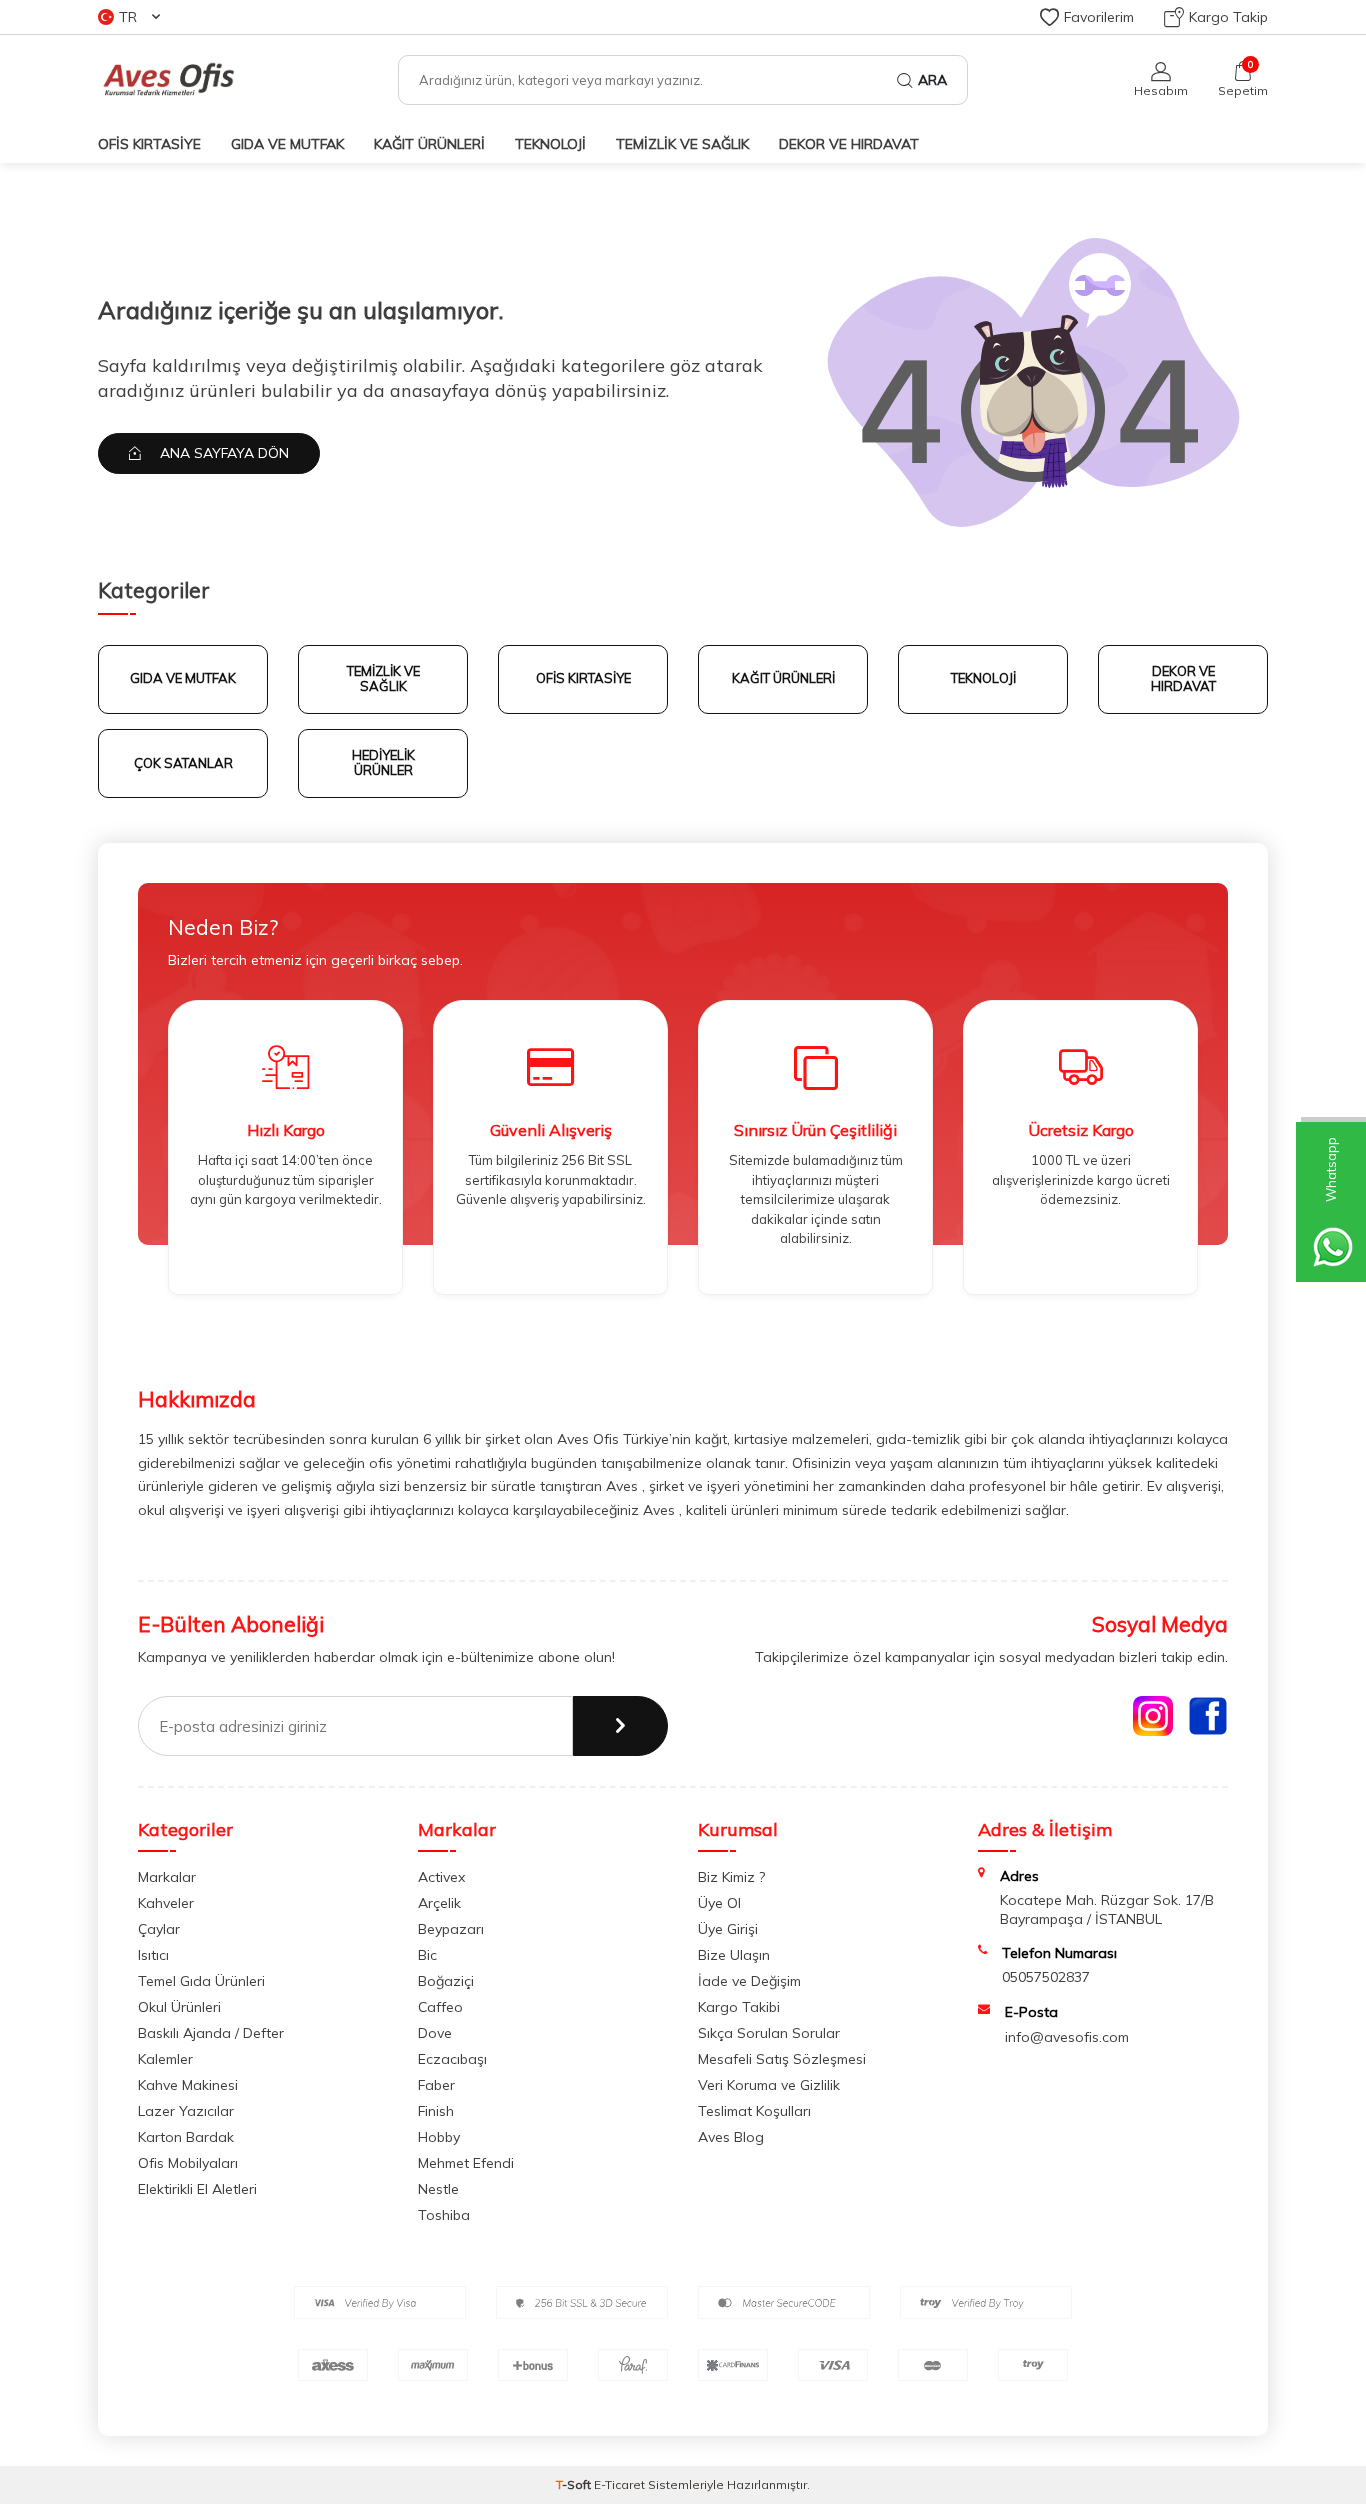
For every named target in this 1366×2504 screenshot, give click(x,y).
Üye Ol (719, 1903)
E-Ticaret (619, 2484)
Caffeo (440, 2007)
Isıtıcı (153, 1955)
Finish (436, 2111)
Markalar (167, 1877)
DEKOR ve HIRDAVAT (849, 144)
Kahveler (166, 1903)
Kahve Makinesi (188, 2085)
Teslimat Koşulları (754, 2111)
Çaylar (159, 1929)
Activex (441, 1877)
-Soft (575, 2484)
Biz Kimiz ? (731, 1877)
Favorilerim (1099, 17)
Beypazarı (451, 1929)
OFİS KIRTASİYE (149, 144)
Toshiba (444, 2215)
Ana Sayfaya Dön (222, 453)
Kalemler (165, 2059)
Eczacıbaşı (452, 2059)
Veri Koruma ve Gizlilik (769, 2085)
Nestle (438, 2189)
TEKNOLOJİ (550, 144)
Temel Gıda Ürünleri (201, 1981)
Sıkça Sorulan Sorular (769, 2033)
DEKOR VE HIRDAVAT (1183, 679)
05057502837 (1046, 1977)
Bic (427, 1955)
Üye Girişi (728, 1929)
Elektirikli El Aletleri (197, 2189)
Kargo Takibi (739, 2007)
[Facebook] (1208, 1716)
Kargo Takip (1228, 17)
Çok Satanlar (183, 763)
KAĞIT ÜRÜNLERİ (429, 144)
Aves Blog (731, 2137)
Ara (932, 80)
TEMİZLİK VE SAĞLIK (682, 144)
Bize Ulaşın (734, 1955)
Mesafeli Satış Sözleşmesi (782, 2059)
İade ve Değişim (749, 1981)
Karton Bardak (186, 2137)
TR (128, 17)
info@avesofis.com (1067, 2037)
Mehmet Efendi (466, 2163)
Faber (436, 2085)
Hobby (439, 2137)
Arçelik (439, 1903)
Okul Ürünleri (179, 2007)
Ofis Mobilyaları (188, 2163)
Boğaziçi (446, 1981)
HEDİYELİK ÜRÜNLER (383, 763)
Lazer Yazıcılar (186, 2111)
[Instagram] (1153, 1716)
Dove (435, 2033)
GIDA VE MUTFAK (287, 144)
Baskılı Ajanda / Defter (211, 2033)
